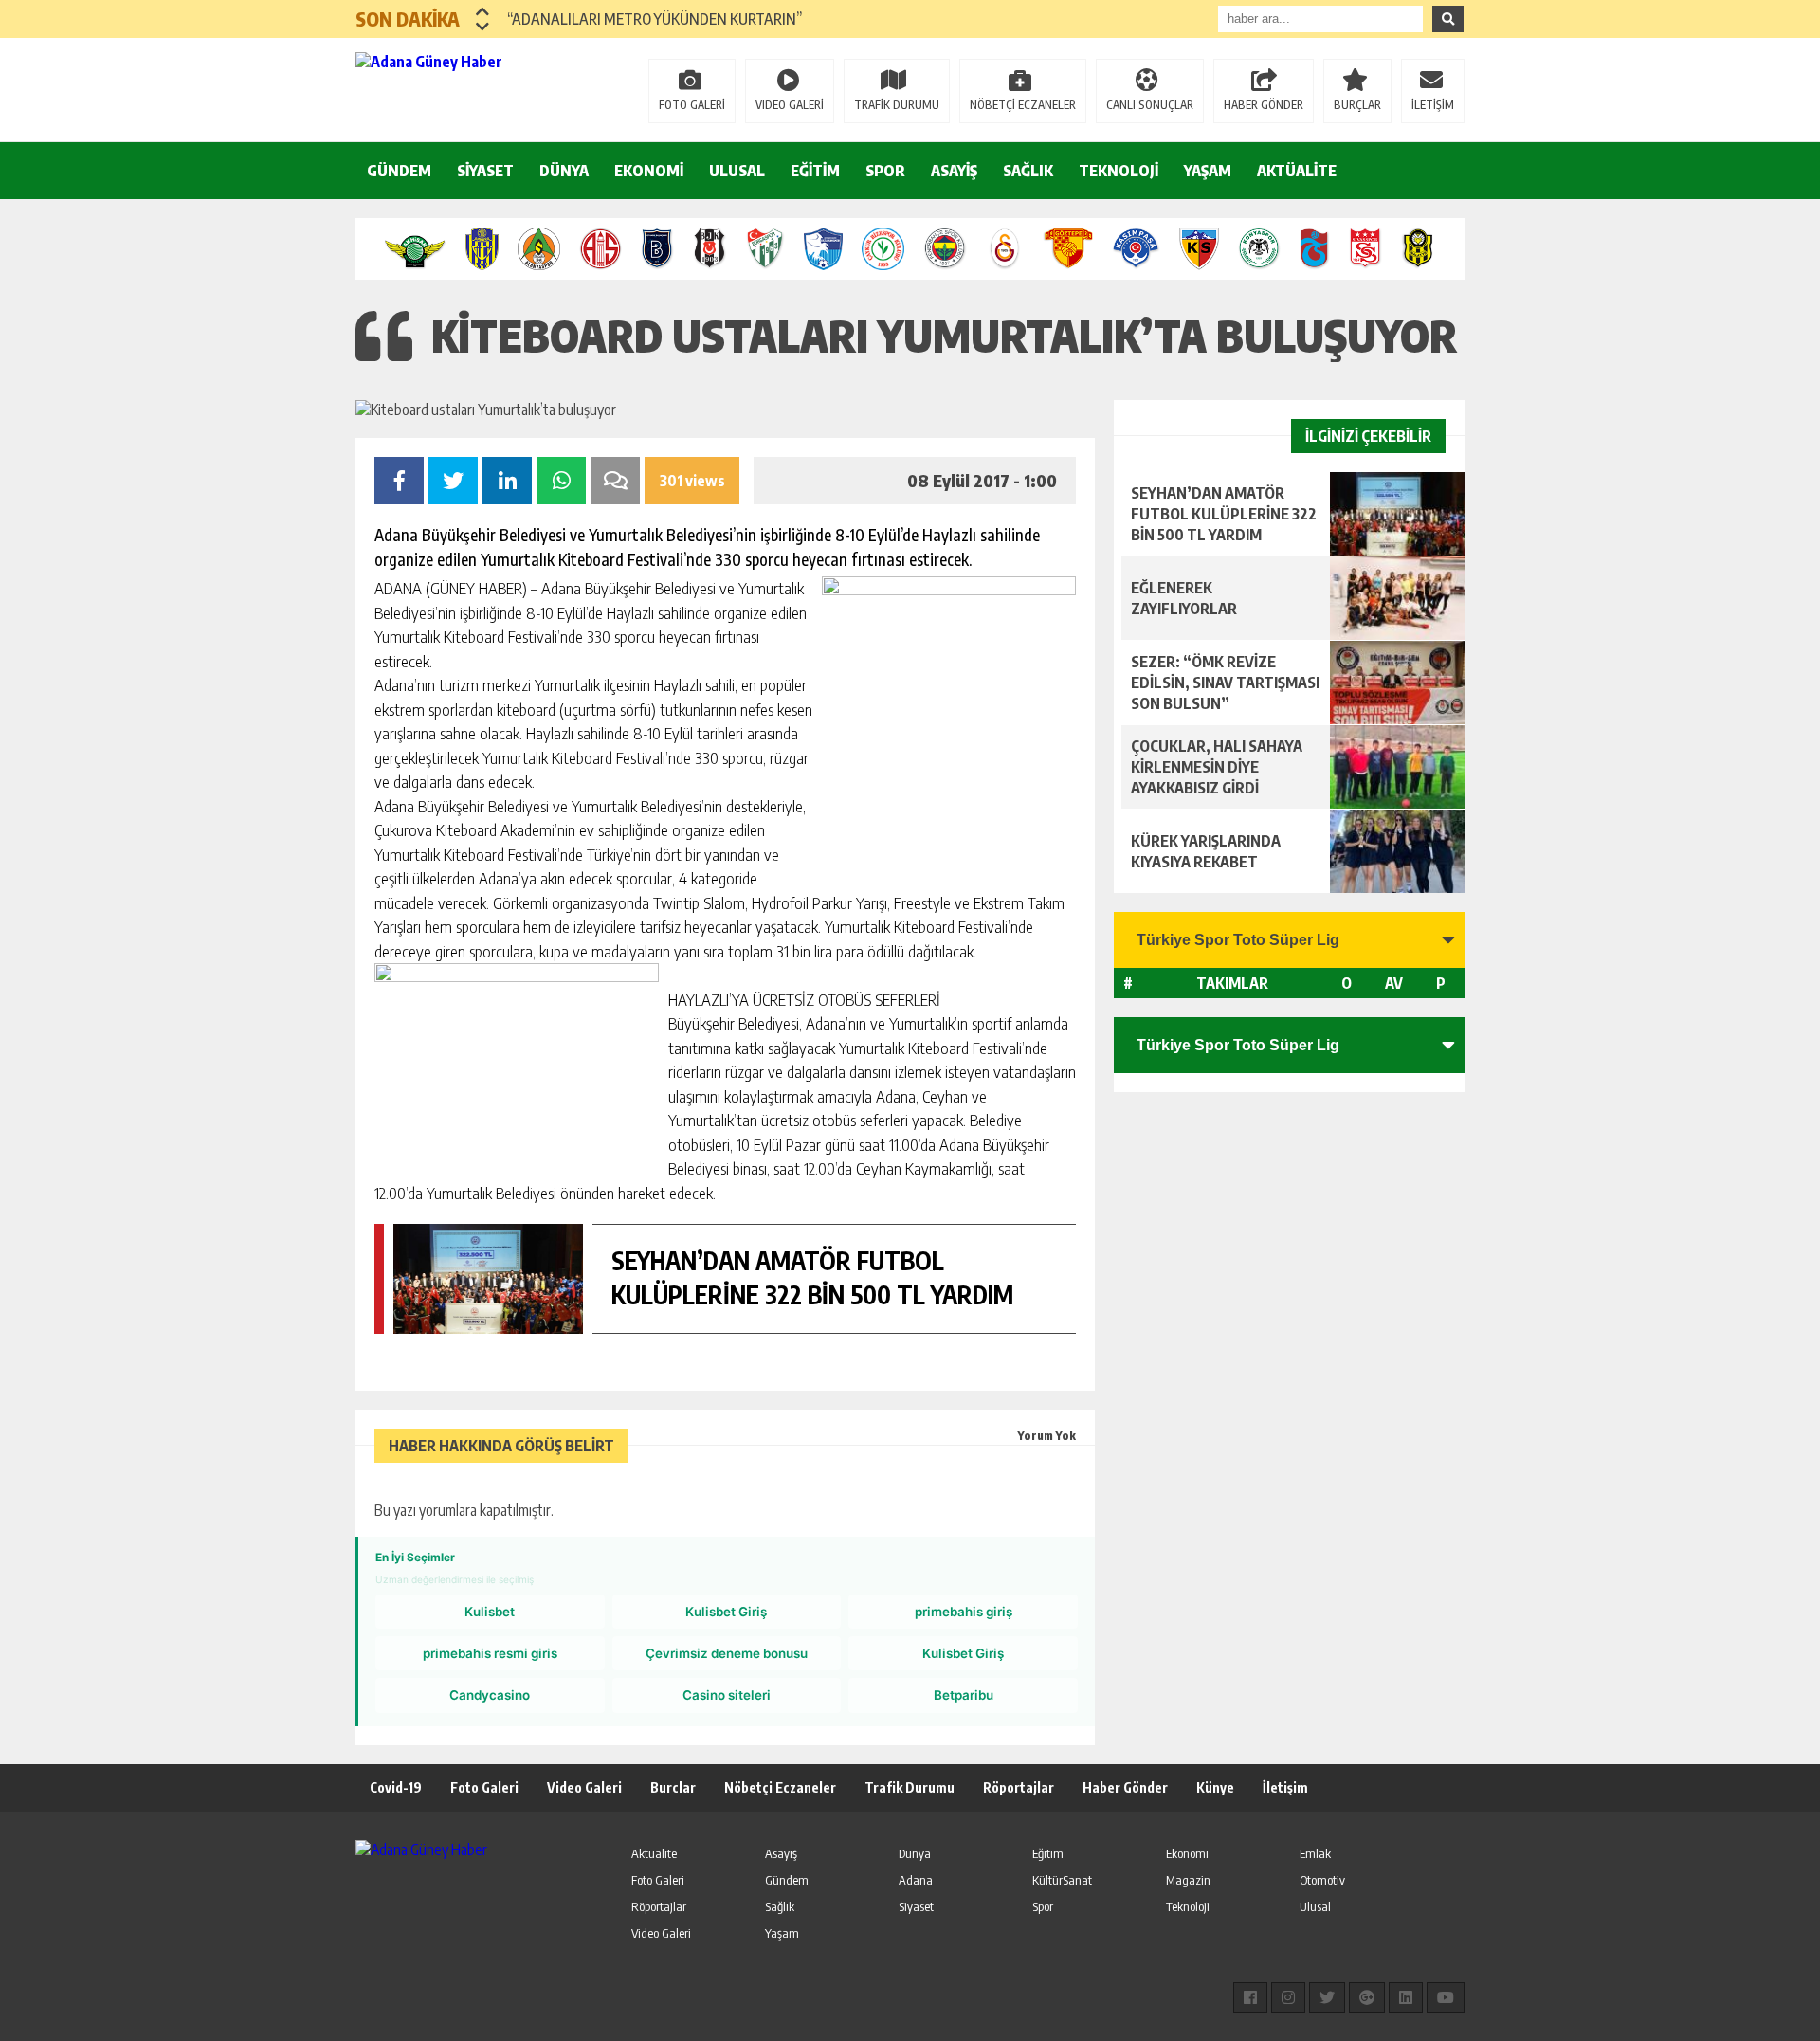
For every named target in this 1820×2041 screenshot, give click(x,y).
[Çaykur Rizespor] (883, 249)
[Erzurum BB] (824, 249)
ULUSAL (737, 171)
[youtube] (1446, 1997)
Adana (916, 1880)
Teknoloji (1188, 1906)
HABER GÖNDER (1264, 105)
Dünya (915, 1853)
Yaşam (782, 1933)
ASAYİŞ (954, 171)
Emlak (1315, 1853)
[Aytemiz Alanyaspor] (539, 249)
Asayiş (781, 1853)
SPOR (885, 171)
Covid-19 (396, 1787)
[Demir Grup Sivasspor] (1365, 249)
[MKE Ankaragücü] (482, 249)
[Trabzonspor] (1315, 249)
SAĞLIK (1028, 171)
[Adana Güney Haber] (479, 88)
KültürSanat (1062, 1880)
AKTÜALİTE (1297, 171)
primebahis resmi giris (490, 1653)
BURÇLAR (1357, 105)
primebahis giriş (964, 1612)
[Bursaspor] (765, 249)
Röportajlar (1019, 1787)
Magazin (1188, 1880)
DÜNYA (564, 171)
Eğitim (1048, 1853)
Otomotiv (1322, 1880)
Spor (1043, 1906)
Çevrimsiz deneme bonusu (727, 1653)
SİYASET (485, 171)
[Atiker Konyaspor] (1259, 249)
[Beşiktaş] (710, 249)
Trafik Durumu (910, 1787)
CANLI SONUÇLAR (1150, 105)
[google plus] (1367, 1997)
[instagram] (1288, 1997)
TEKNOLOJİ (1119, 171)
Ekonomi (1187, 1853)
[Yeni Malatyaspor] (1418, 249)
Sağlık (780, 1906)
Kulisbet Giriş (726, 1612)
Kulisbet (490, 1612)
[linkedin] (1406, 1997)
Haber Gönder (1125, 1787)
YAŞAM (1208, 171)
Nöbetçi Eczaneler (780, 1787)
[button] (483, 11)
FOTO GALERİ (692, 105)
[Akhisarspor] (415, 249)
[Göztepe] (1068, 249)
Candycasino (490, 1695)
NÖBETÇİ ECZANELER (1023, 105)
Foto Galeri (484, 1787)
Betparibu (964, 1695)
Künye (1215, 1787)
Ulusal (1315, 1906)
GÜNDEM (399, 171)
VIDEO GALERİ (790, 105)
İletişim (1285, 1787)
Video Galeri (584, 1787)
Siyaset (916, 1906)
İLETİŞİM (1433, 105)
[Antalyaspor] (601, 249)
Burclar (673, 1787)
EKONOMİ (649, 171)
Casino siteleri (727, 1695)
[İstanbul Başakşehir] (657, 249)
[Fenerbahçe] (945, 249)
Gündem (787, 1880)
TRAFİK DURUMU (897, 105)
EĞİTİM (815, 171)
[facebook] (1250, 1997)
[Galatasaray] (1005, 249)
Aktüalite (654, 1853)
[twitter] (1327, 1997)
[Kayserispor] (1199, 249)
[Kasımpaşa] (1136, 249)
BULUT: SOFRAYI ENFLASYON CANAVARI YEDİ (648, 27)
